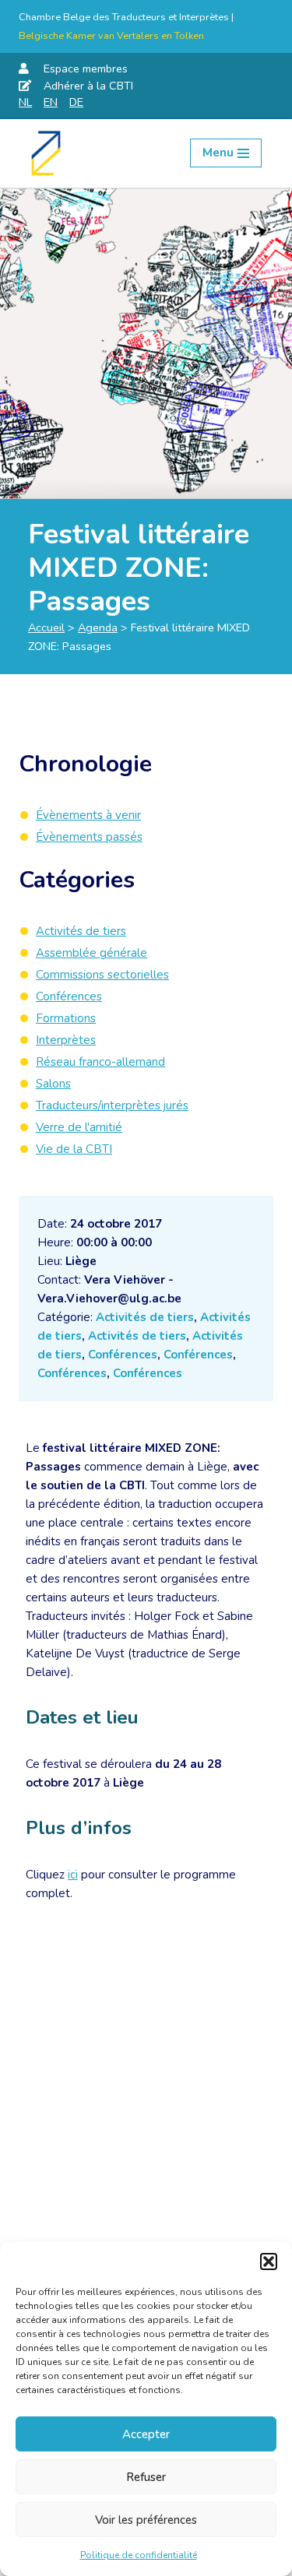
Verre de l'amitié (79, 1127)
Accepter (146, 2434)
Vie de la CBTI (74, 1149)
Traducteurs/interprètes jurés (112, 1105)
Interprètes (66, 1040)
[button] (269, 2261)
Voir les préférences (146, 2520)
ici (73, 1875)
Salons (53, 1084)
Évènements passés (89, 837)
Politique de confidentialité (139, 2555)
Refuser (146, 2477)
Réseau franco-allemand (100, 1062)
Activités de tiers (145, 1317)
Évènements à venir (88, 815)
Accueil (46, 627)
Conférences (123, 1355)
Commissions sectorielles (102, 975)
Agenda (98, 627)
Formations (66, 1018)
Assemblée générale (91, 953)
